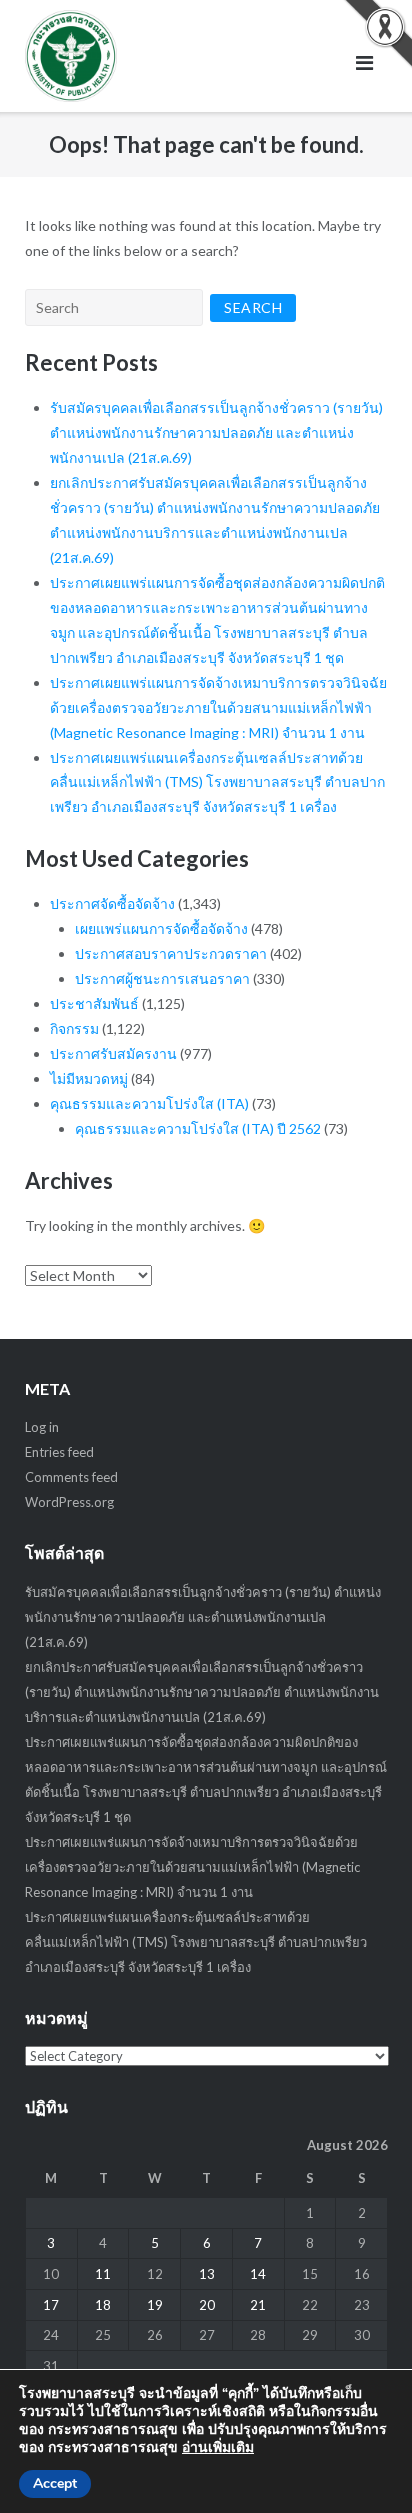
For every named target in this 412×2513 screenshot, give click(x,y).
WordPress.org (69, 1502)
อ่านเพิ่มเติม (218, 2447)
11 (103, 2274)
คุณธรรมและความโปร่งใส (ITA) (149, 1103)
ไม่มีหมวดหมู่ (89, 1078)
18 (103, 2305)
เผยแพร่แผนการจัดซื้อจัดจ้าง (161, 928)
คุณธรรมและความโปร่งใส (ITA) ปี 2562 (198, 1128)
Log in (42, 1427)
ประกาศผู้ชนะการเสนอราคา (162, 978)
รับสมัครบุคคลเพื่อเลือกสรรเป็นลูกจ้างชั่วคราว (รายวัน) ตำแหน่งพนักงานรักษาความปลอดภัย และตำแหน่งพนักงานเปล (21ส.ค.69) (216, 432)
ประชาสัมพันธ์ (94, 1003)
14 (258, 2274)
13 (207, 2274)
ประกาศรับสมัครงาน (113, 1053)
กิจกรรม (74, 1028)
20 (207, 2305)
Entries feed (59, 1452)
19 (155, 2305)
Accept (55, 2483)
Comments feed (71, 1477)
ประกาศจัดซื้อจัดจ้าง (112, 903)
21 (258, 2305)
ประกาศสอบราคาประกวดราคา (171, 953)
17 (51, 2305)
